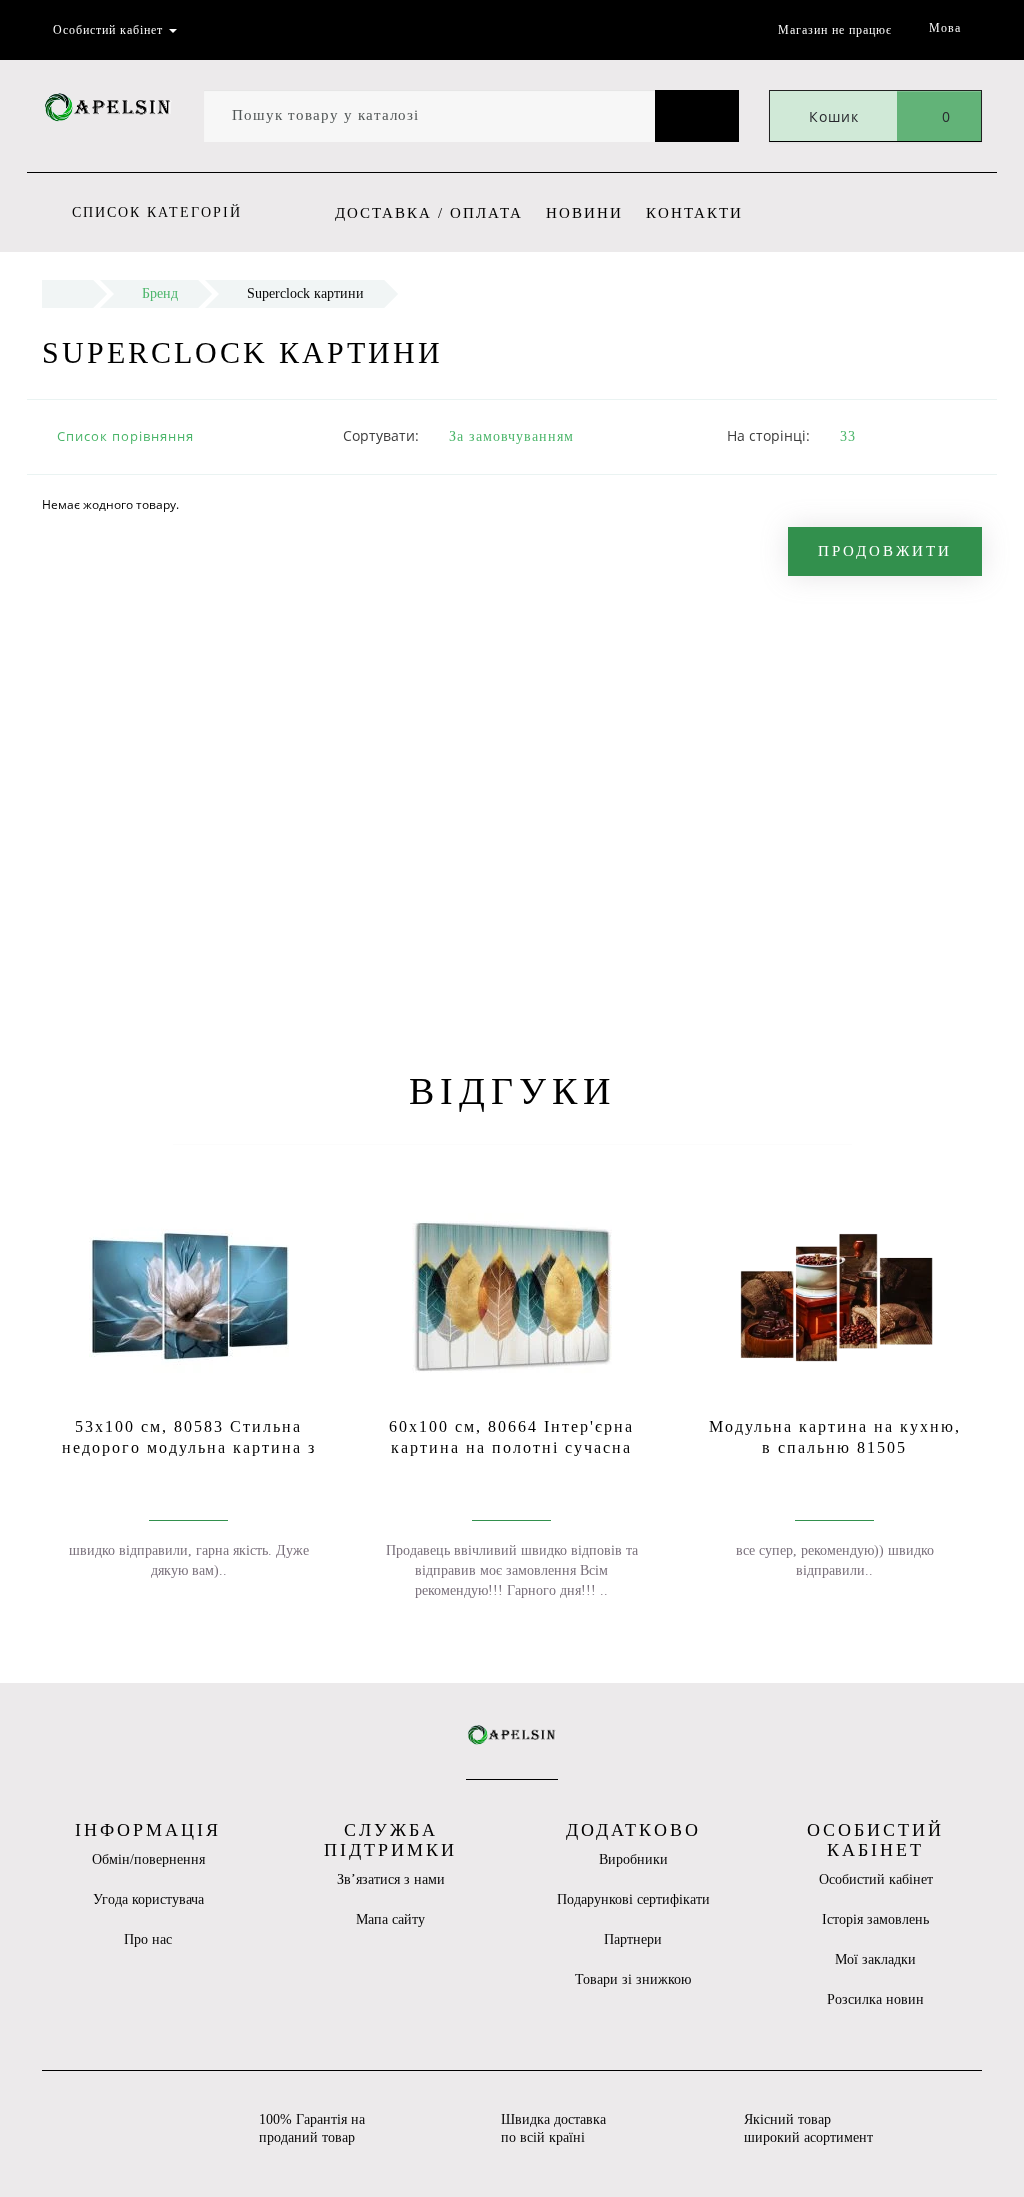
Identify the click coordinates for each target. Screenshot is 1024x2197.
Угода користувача (148, 1899)
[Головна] (67, 293)
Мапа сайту (390, 1919)
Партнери (633, 1939)
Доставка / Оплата (429, 213)
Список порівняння (125, 436)
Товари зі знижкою (633, 1979)
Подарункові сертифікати (633, 1899)
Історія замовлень (875, 1919)
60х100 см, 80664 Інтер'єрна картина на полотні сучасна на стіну (511, 1447)
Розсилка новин (875, 1999)
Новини (584, 213)
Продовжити (885, 551)
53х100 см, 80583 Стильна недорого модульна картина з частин (189, 1447)
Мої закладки (875, 1959)
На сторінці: (768, 435)
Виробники (633, 1859)
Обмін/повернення (148, 1859)
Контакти (694, 213)
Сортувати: (381, 435)
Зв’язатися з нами (391, 1879)
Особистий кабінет (876, 1879)
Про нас (148, 1939)
